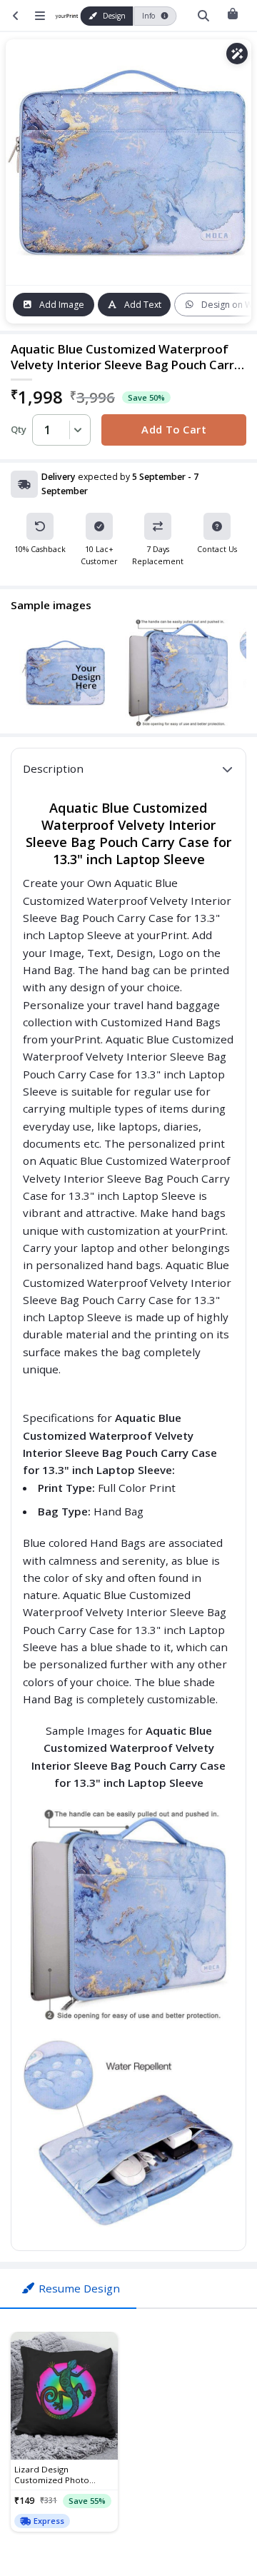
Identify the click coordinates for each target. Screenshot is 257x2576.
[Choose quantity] (76, 430)
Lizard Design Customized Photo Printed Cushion (52, 2475)
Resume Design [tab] (79, 2288)
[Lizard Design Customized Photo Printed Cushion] (64, 2396)
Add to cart (174, 429)
